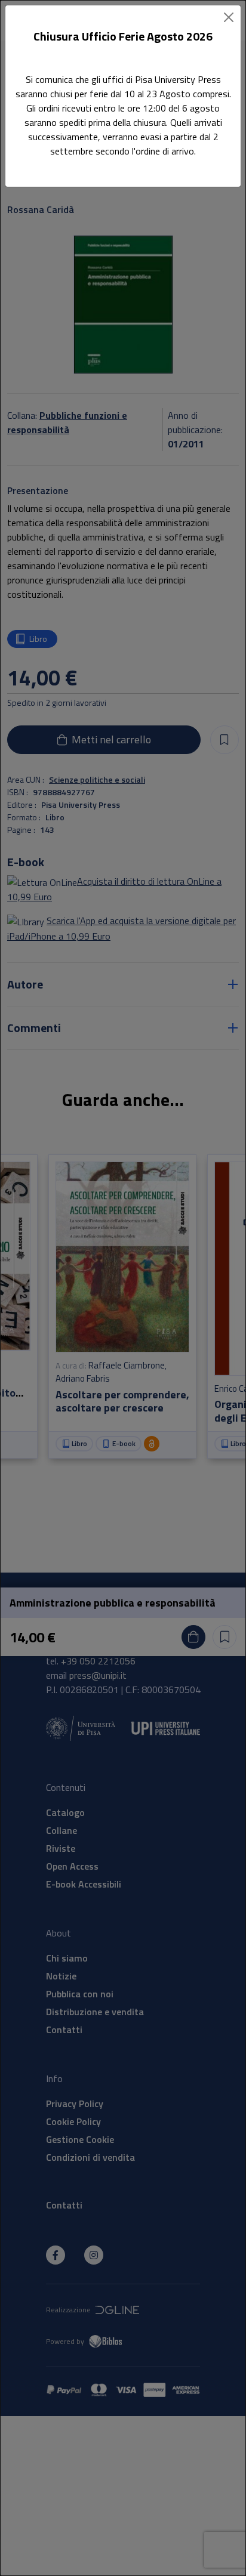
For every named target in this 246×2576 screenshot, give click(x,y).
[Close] (229, 17)
